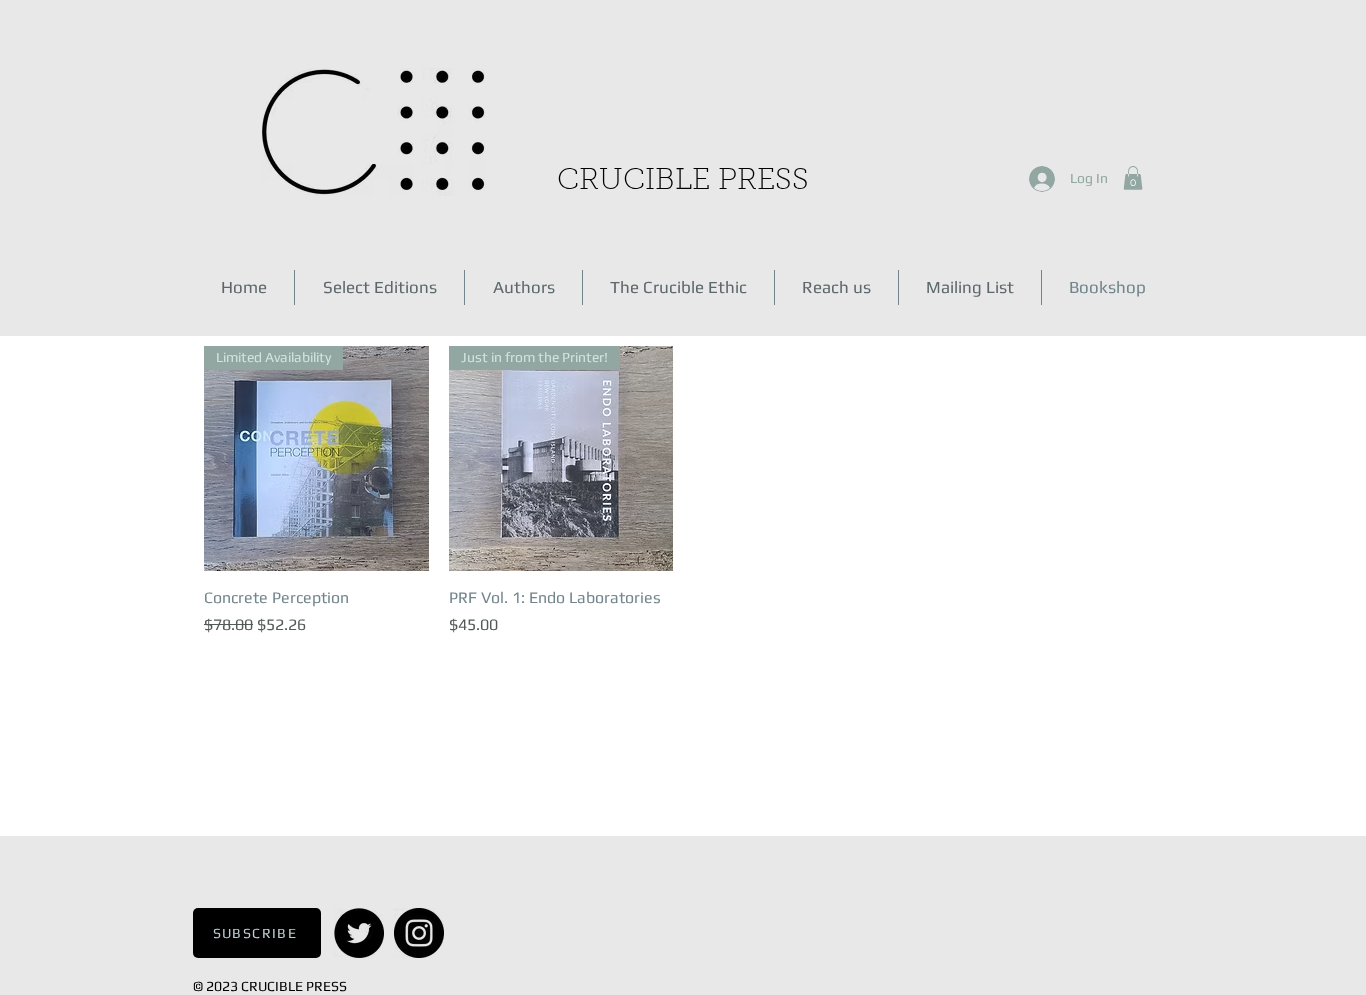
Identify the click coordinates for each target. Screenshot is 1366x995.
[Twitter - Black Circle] (359, 933)
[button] (1133, 178)
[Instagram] (419, 933)
